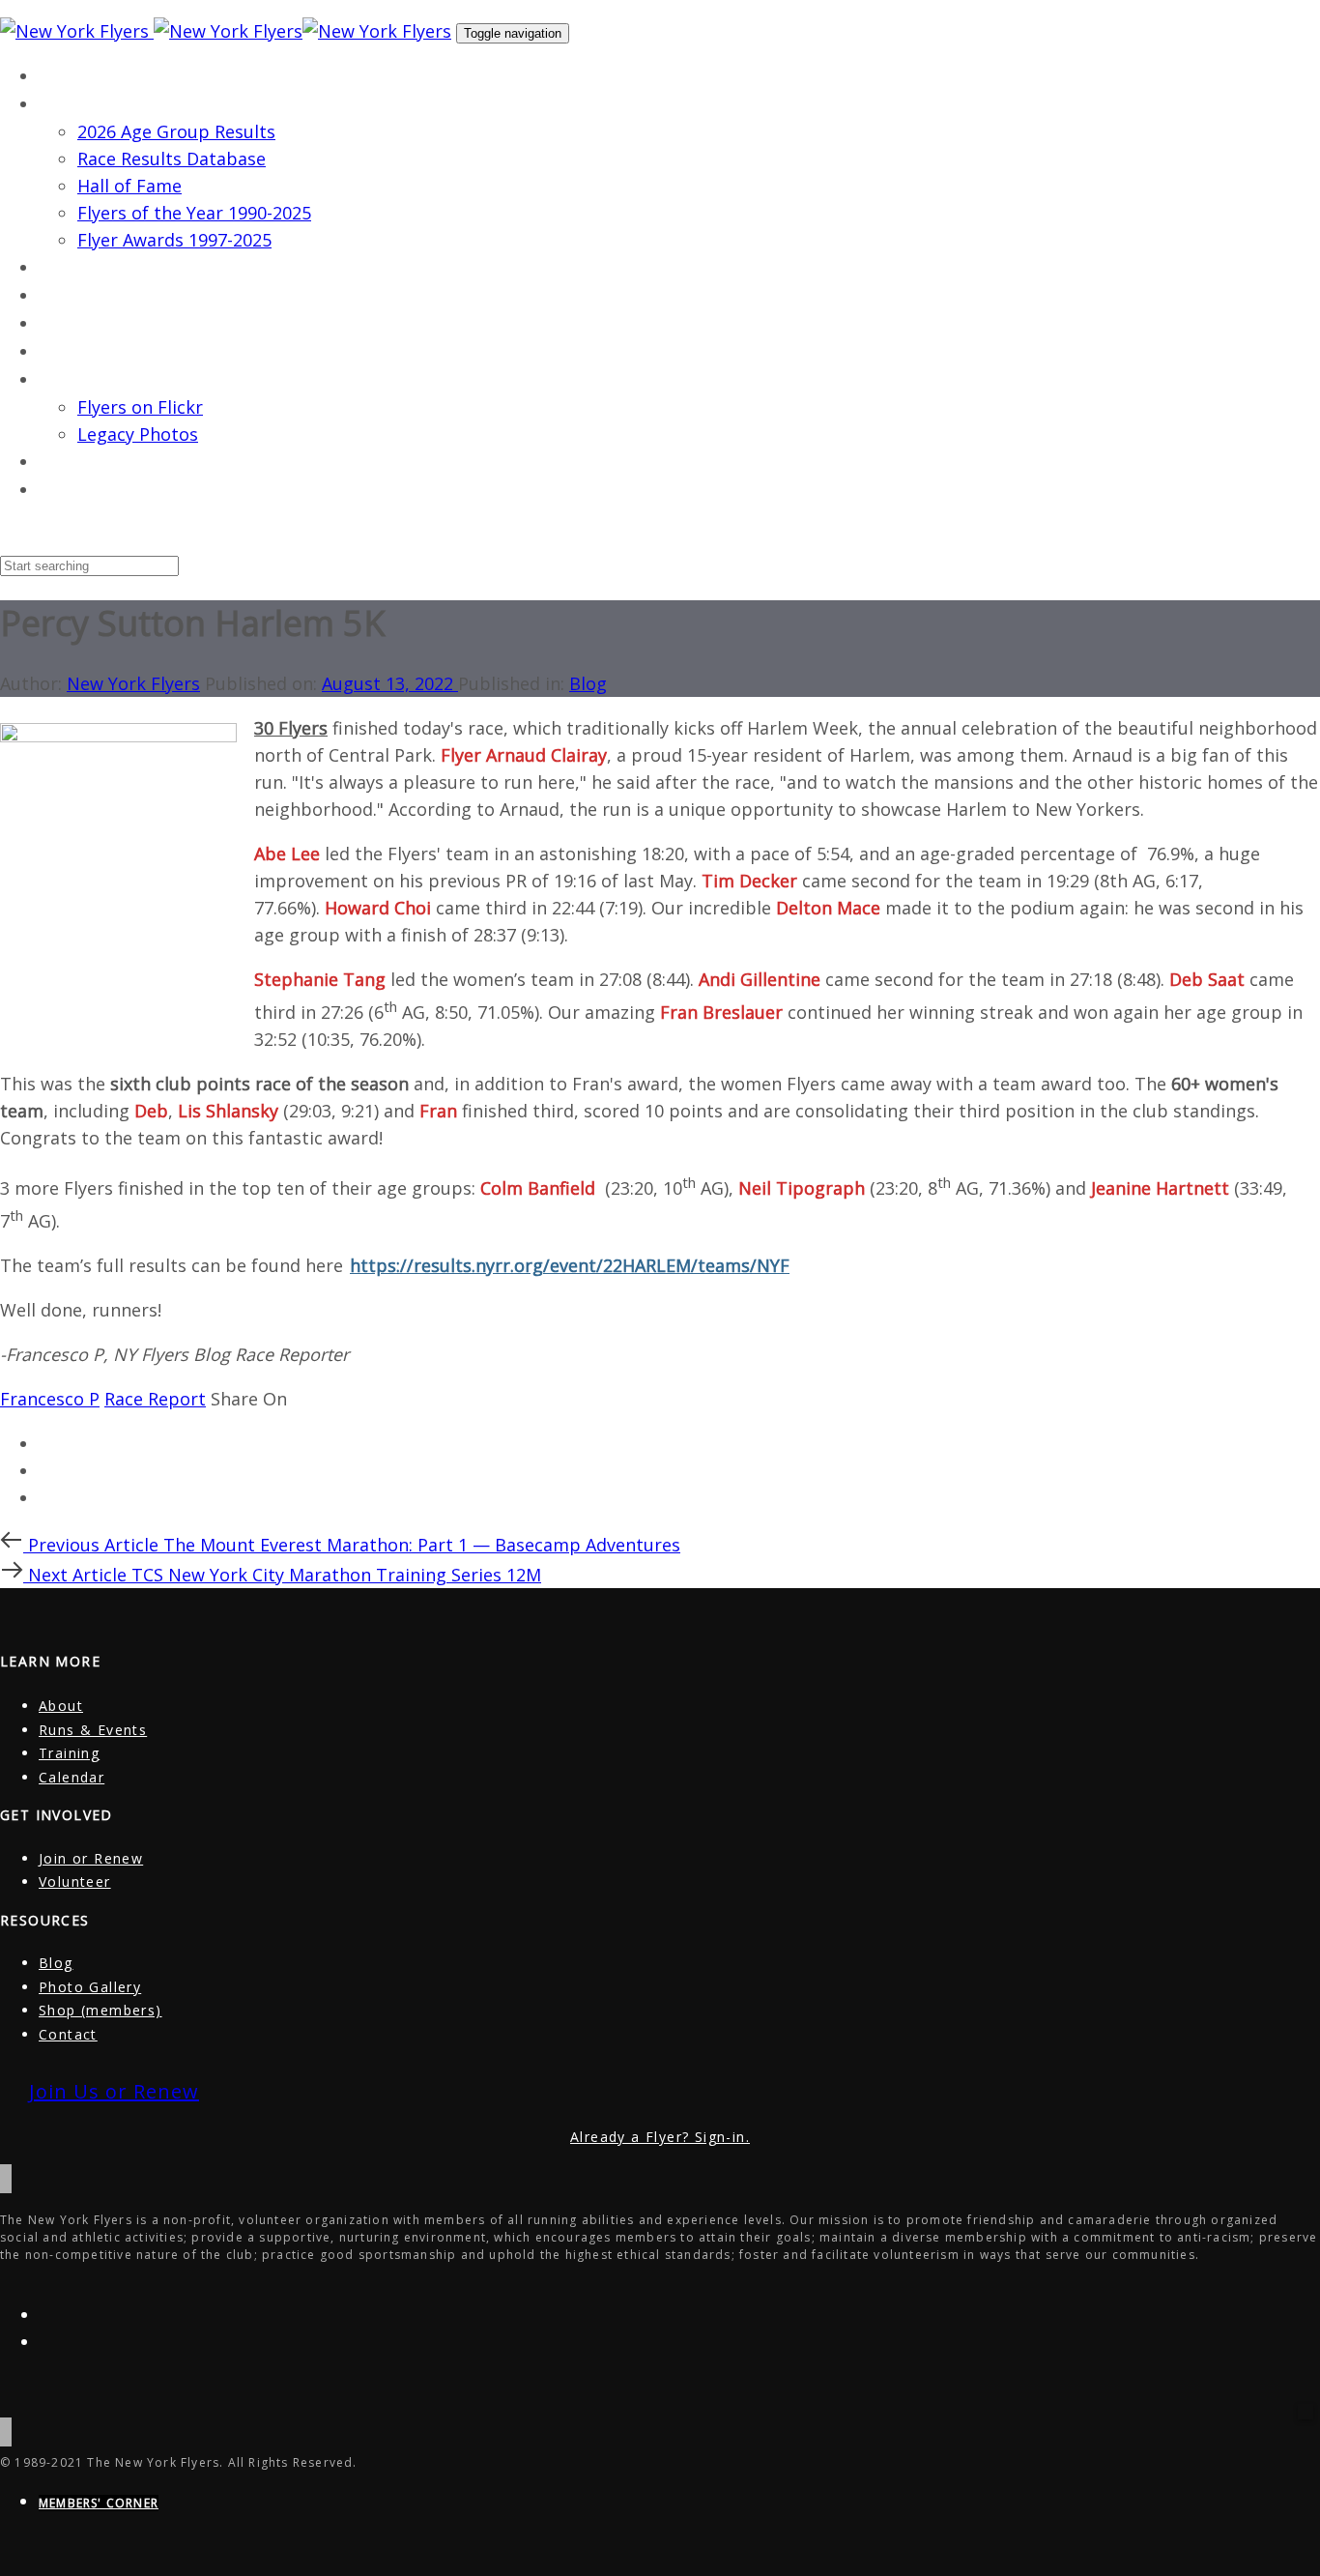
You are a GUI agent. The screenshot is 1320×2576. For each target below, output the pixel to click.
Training (69, 1753)
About (61, 1706)
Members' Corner (99, 2503)
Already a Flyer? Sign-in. (660, 2137)
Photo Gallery (90, 1987)
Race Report (155, 1399)
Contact (68, 2034)
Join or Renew (91, 1858)
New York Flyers (133, 683)
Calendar (72, 1777)
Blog (588, 683)
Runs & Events (93, 1730)
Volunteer (75, 1881)
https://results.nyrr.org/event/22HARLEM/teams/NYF (570, 1265)
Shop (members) (100, 2010)
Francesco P (50, 1399)
